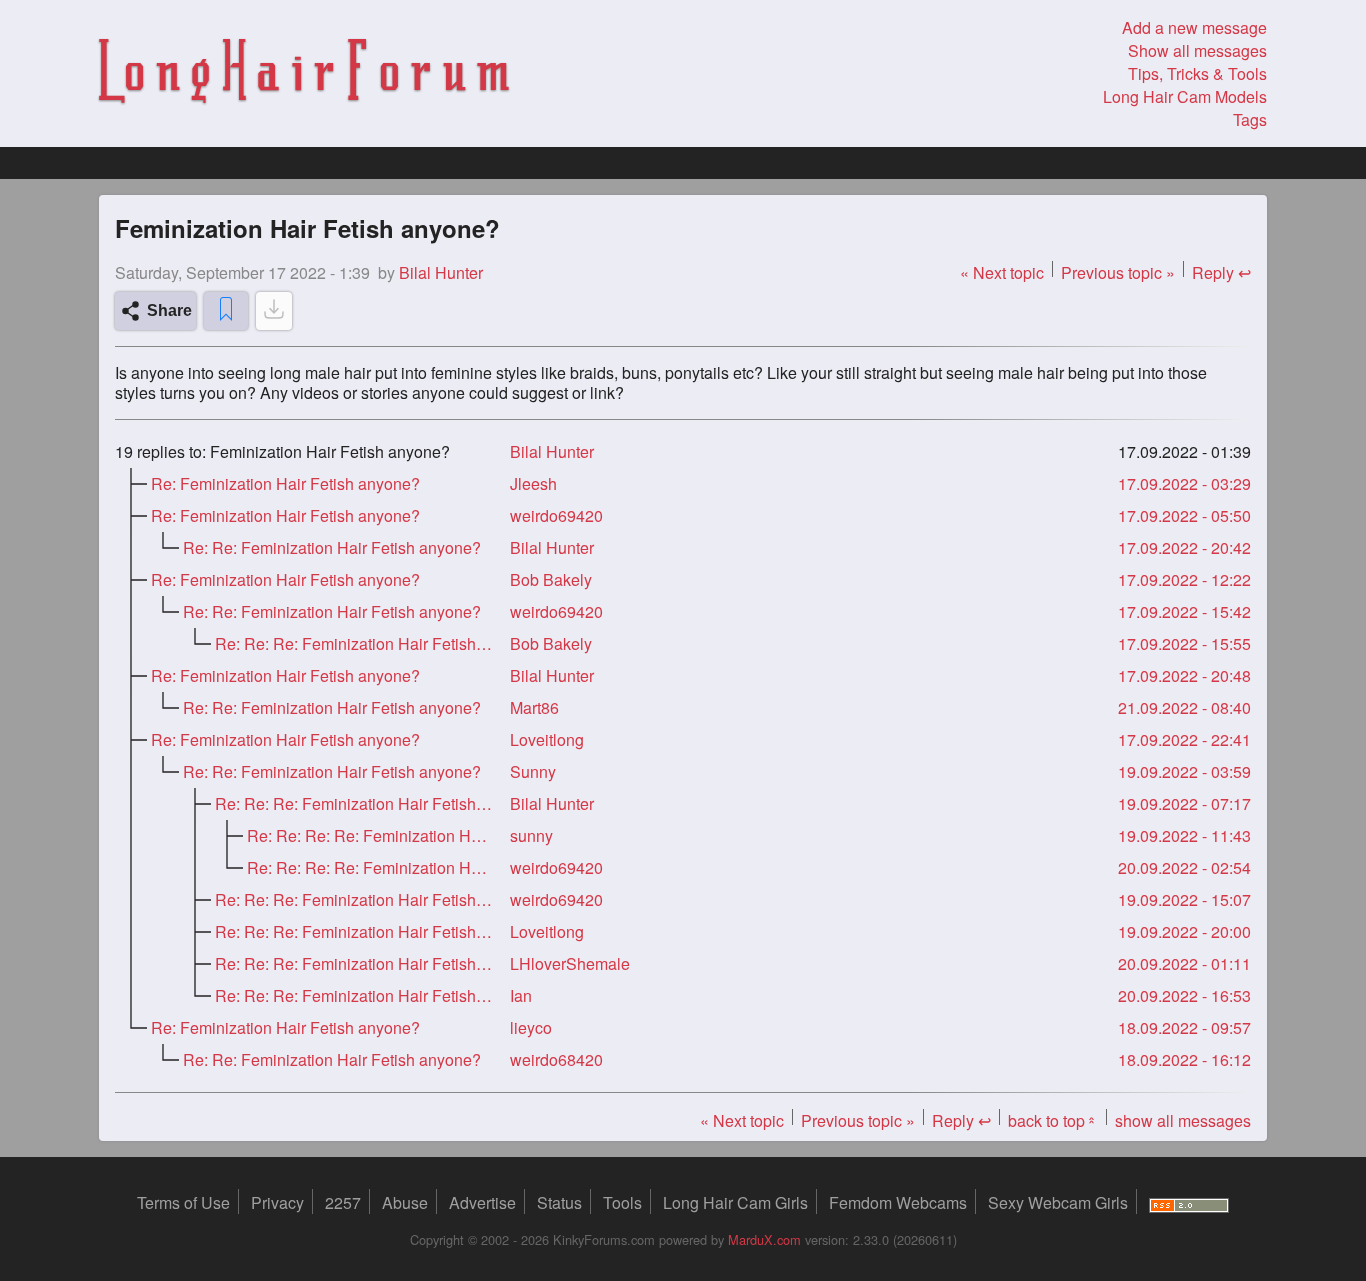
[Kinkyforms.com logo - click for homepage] (304, 74)
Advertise (482, 1202)
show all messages (1183, 1120)
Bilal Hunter (552, 451)
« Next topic (1002, 272)
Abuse (405, 1202)
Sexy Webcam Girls (1058, 1202)
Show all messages (1197, 50)
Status (559, 1202)
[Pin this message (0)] (226, 311)
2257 (343, 1202)
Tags (1250, 119)
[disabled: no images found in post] (274, 311)
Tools (622, 1202)
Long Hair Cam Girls (735, 1202)
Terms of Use (183, 1202)
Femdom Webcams (898, 1202)
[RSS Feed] (1189, 1202)
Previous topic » (1118, 272)
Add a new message (1194, 27)
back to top (1053, 1120)
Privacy (277, 1202)
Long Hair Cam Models (1185, 96)
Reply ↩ (1221, 272)
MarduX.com (764, 1239)
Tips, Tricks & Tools (1197, 73)
